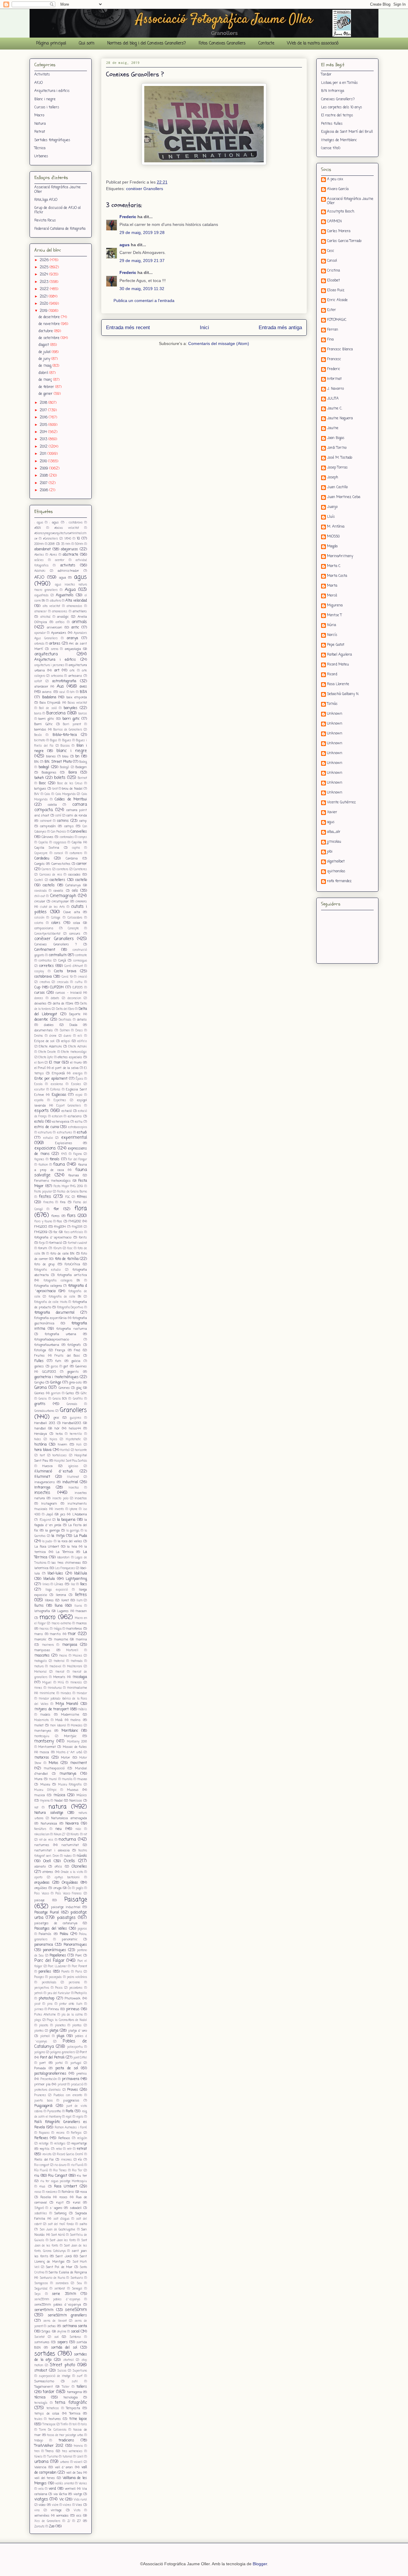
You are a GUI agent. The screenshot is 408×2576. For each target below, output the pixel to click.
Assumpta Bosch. (341, 212)
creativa (45, 982)
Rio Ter (77, 2171)
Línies (59, 1584)
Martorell (72, 1650)
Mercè (332, 596)
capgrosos (60, 843)
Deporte (75, 1014)
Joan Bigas (336, 438)
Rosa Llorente (338, 685)
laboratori (63, 1558)
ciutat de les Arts (52, 907)
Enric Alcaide (337, 301)
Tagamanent (44, 2387)
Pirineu (54, 2009)
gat (66, 1366)
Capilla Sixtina (47, 848)
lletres (81, 1595)
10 (78, 539)
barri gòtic (46, 719)
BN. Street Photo (58, 762)
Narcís (332, 635)
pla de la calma (72, 2015)
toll (75, 2425)
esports (42, 1111)
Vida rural (80, 2500)
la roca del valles (70, 1541)
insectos (81, 1498)
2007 (44, 483)
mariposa (70, 1645)
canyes (83, 837)
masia (63, 1656)
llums (39, 1606)
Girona (40, 1388)
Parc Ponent (80, 1966)
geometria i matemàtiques (56, 1377)
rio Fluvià (77, 2165)
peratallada (49, 1983)
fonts (83, 1238)
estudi (82, 1133)
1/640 (68, 539)
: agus (54, 523)
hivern (62, 1445)
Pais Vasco (42, 1894)
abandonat (43, 549)
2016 (44, 417)
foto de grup (45, 1264)
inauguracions (45, 1482)
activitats (68, 566)
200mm (39, 544)
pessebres (76, 1988)
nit (85, 1835)
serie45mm (44, 2310)
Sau (79, 2283)
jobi (330, 852)
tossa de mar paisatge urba (65, 2435)
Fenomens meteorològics (53, 1181)
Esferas (55, 1090)
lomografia (42, 1611)
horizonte (81, 1450)
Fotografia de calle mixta (51, 1302)
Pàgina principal (51, 43)
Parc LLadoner (57, 1966)
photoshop (47, 1999)
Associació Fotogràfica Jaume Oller (57, 189)
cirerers (81, 902)
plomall (45, 2036)
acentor (60, 560)
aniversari (55, 628)
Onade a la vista (72, 1872)
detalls (82, 1020)
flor (56, 1209)
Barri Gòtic (43, 724)
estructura (45, 1133)
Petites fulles (332, 124)
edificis (82, 1041)
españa (39, 1100)
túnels (38, 2457)
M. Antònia (336, 527)
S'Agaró (39, 2208)
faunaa (74, 1175)
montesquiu (42, 1736)
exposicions (45, 1148)
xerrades (62, 2516)
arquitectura (46, 654)
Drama (39, 1036)
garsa (54, 1367)
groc (56, 1418)
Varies (83, 2484)
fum (58, 1361)
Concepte (73, 929)
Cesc (331, 251)
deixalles (40, 1004)
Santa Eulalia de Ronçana (68, 2273)
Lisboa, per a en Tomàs (339, 83)
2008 (44, 476)
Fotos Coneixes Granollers (222, 43)
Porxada (40, 2068)
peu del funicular (59, 1993)
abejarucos (69, 549)
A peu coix (335, 180)
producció (77, 2085)
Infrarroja (42, 1488)
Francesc (334, 360)
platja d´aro (78, 2031)
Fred (77, 1350)
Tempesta (73, 2408)
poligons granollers (63, 2052)
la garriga (52, 1531)
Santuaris (77, 2278)
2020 (45, 304)
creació (82, 977)
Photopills (81, 1993)
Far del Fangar (78, 1160)
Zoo (52, 2526)
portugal (76, 2063)
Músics (82, 1795)
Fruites (40, 1356)
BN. (37, 762)
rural (77, 2203)
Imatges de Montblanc (339, 140)
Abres (53, 555)
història (40, 1445)
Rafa (69, 2111)
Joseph (333, 478)
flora (81, 1208)
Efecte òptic (46, 1057)
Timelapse (49, 2425)
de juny (45, 359)
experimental (74, 1138)
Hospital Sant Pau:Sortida (71, 1461)
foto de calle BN (63, 1254)
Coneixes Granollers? (338, 99)
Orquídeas (70, 1883)
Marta (332, 586)
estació (67, 1111)
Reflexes (41, 2138)
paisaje (39, 1900)
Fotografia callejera (48, 1286)
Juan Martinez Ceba (344, 497)
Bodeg (83, 762)
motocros (42, 1758)
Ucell (80, 2457)
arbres (55, 644)
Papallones (58, 1956)
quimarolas (336, 872)
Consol (332, 261)
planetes (60, 2026)
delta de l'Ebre (63, 1004)
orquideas (42, 1883)
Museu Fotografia (70, 1785)
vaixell (78, 2462)
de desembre (50, 317)
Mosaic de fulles (75, 1747)
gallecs (39, 1366)
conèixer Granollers (145, 189)
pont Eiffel (80, 2058)
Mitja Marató (67, 1704)
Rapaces (44, 2133)
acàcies (39, 560)
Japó (49, 1515)
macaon (81, 1611)
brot (55, 789)
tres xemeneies (72, 2451)
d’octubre (46, 331)
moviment (79, 1763)
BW (37, 794)
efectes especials (70, 1057)
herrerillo (76, 1434)
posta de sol (67, 2068)
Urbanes (41, 156)
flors (71, 1216)
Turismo (53, 2457)
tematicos (53, 2408)
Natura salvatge (49, 1813)
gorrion (56, 1393)
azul (62, 692)
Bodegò (65, 767)
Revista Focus (45, 221)
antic (75, 628)
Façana (78, 1154)
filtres (82, 1197)
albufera (55, 601)
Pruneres (40, 2095)
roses (63, 2197)
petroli (39, 1993)
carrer (82, 864)
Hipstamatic (73, 1439)
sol (56, 2337)
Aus (60, 686)
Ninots (75, 1835)
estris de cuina (47, 1127)
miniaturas (55, 1688)
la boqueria (66, 1520)
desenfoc (41, 1020)
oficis (58, 1867)
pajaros (82, 1929)
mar (72, 1634)
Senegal (77, 2289)
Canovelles (79, 832)
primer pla (42, 2084)
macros (82, 1623)
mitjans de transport (52, 1709)
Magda (332, 547)
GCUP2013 (49, 1372)
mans (39, 1634)
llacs (83, 1584)
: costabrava (74, 523)
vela (41, 2489)
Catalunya (73, 885)
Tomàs (332, 704)
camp (83, 821)
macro (47, 1617)
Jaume (333, 429)
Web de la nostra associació (313, 43)
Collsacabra (75, 918)
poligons (40, 2052)
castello (81, 880)
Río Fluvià (41, 2171)
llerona (61, 1595)
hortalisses (60, 1456)
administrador (68, 571)
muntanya (68, 1774)
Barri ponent (72, 724)
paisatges (66, 1918)
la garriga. (73, 1531)
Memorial (40, 1672)
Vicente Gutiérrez (341, 803)
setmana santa (75, 2326)
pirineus (73, 2009)
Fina (330, 340)
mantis (55, 1634)
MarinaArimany (340, 557)
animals (79, 622)
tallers (82, 2387)
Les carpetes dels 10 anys (342, 107)
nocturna (67, 1839)
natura (57, 1807)
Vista (77, 2510)
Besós (38, 735)
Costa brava (65, 971)
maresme (61, 1640)
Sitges (46, 2332)
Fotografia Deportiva (70, 1308)
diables (49, 1025)
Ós (69, 1888)
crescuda (63, 982)
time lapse (78, 2419)
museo (82, 1779)
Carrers (46, 869)
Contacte (266, 43)
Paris (79, 1972)
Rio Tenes (60, 2171)
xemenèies (42, 2516)
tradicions (66, 2441)
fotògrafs (74, 1345)
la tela (72, 1547)
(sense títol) (331, 148)
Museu (45, 1785)
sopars (63, 2342)
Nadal (59, 1801)
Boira (73, 773)
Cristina (333, 271)
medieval (55, 1667)
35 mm (66, 544)
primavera (71, 2079)
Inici (204, 328)
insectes (42, 1493)
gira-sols (75, 1383)
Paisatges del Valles (51, 1929)
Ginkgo (56, 1383)
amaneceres (60, 612)
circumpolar (60, 902)
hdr (57, 1429)
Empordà (58, 1073)
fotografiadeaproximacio (52, 1340)
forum (43, 1248)
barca (38, 714)
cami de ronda (77, 816)
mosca (44, 1752)
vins (37, 2510)
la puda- (47, 1542)
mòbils (83, 1710)
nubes (68, 1856)
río (80, 2160)
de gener (46, 394)
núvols (82, 1856)
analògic (63, 617)
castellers (57, 880)
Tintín (64, 2425)
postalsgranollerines (50, 2074)
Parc (79, 1956)
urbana (41, 2462)
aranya (72, 638)
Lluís (331, 517)
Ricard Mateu (338, 665)
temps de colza (47, 2414)
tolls (84, 2425)
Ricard (332, 675)
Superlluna (80, 2371)
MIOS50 (333, 537)
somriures (42, 2342)
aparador (40, 633)
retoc (59, 2149)
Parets (66, 1972)
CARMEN (334, 222)
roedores (51, 2192)
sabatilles (41, 2214)
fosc (70, 1248)
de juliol (45, 352)
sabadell (76, 2208)
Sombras (75, 2337)
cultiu (79, 982)
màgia (58, 1629)
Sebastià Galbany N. (343, 694)
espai (79, 1095)
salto (83, 2224)
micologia (80, 1677)
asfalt (38, 681)
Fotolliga (40, 1350)
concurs (75, 934)
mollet (39, 1725)
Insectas (74, 1488)
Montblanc (70, 1731)
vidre (55, 2505)
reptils (45, 2149)
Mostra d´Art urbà (69, 1752)
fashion (43, 1165)
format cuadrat (77, 1243)
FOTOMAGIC (337, 320)
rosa (84, 2192)
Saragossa (41, 2283)
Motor (65, 1758)
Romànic (68, 2192)
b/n (72, 692)
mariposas (42, 1650)
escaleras (57, 1084)
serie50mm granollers (68, 2315)
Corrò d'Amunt (73, 966)
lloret (65, 1600)
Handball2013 (72, 1423)
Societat (39, 2337)
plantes (39, 2031)
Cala (47, 794)
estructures (65, 1133)
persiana (74, 1983)
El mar (55, 1063)
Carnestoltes (61, 864)
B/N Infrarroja (333, 91)
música (59, 1795)
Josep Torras (337, 468)
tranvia (78, 2446)
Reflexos (64, 2138)
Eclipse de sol (44, 1041)
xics (79, 2516)
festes (45, 1197)
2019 (44, 311)
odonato (40, 1867)
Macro (39, 115)
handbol (40, 1429)
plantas (77, 2026)
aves (83, 687)
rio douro (60, 2165)
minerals (76, 1683)
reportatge (79, 2144)
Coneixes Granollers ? (56, 945)
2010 (44, 461)
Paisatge (76, 1900)
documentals (44, 1030)
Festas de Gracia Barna (72, 1192)
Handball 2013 (45, 1423)
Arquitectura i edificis (52, 91)
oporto (38, 1878)
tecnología (41, 2403)
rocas (38, 2192)
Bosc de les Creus (70, 784)
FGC (68, 1197)
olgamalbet (336, 862)
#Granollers (50, 539)
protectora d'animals (47, 2090)
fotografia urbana (61, 1334)
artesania (57, 676)
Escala (38, 1084)
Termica (75, 2414)
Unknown (335, 714)
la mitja (58, 1536)
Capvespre (41, 853)
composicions (44, 928)
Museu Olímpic (46, 1790)
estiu (79, 1122)
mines (38, 1688)
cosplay (39, 972)
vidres (67, 2505)
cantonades (67, 837)
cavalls (58, 891)
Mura (38, 1779)
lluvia (78, 1606)
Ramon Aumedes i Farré (71, 2128)
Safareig (60, 2213)
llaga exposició (57, 1590)
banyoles (70, 708)
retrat (82, 2149)
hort (42, 1456)
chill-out (40, 896)
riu (37, 2176)
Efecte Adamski (50, 1047)
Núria (332, 625)
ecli (80, 1036)
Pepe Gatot (336, 645)
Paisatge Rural (47, 1913)
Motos (53, 1763)
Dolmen (65, 1031)
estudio (48, 1138)
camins (63, 821)
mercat (60, 1672)
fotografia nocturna (72, 1329)
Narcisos (76, 1801)
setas (52, 2326)
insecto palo (60, 1499)
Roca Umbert (66, 2187)
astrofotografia (64, 681)
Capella (43, 843)
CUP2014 (57, 987)
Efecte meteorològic (74, 1052)
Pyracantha (54, 2112)
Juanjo (332, 507)
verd (52, 2489)
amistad (45, 617)
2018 (44, 403)
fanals (55, 1159)
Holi (79, 1445)
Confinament (45, 950)
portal (59, 2063)
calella (52, 805)
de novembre (50, 324)
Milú (61, 1683)
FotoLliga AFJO (46, 200)
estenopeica (61, 1122)
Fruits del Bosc (67, 1356)
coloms (39, 923)
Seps (37, 2294)
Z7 (79, 2521)
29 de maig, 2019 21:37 (142, 261)
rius (42, 2187)
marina (81, 1640)
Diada (73, 1025)
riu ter (82, 2176)
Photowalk (73, 1999)
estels (39, 1122)
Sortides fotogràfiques (52, 140)
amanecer (40, 612)
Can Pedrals (58, 832)
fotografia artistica (72, 1275)
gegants (73, 1372)
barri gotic (71, 719)
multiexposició (54, 1768)
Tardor (326, 75)
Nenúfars (40, 1829)
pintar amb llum (71, 2004)
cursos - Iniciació (68, 993)
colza (77, 923)
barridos (40, 730)
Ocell (47, 1861)
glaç (79, 1388)
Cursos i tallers (47, 107)
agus (125, 245)
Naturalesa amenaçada (69, 1818)
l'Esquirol (45, 1520)
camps (69, 826)
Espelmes (60, 1100)
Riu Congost (58, 2176)
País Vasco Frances (69, 1894)
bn (77, 757)
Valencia (40, 2467)
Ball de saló (48, 708)
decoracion (74, 998)
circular (40, 902)
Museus (73, 1790)
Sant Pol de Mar (59, 2267)
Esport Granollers (69, 1106)
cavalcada (40, 891)
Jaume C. (335, 409)
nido (78, 1829)
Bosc (42, 783)
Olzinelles (79, 1867)
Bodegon (81, 767)
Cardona (72, 859)
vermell (70, 2489)
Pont (83, 2052)
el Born (39, 1063)
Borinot (82, 778)
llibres (49, 1600)
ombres (48, 1872)
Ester (332, 310)
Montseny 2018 (77, 1742)
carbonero (76, 853)
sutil (75, 2382)
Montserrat (47, 1747)
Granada (72, 1404)
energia (78, 1074)
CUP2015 (78, 988)
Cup (37, 987)
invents (59, 1509)
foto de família (67, 1259)
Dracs (79, 1031)
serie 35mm (64, 2294)
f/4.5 (64, 1154)
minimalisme (77, 1688)
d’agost (44, 345)
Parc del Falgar (49, 1961)
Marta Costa (337, 576)
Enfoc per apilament (51, 1079)
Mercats (59, 1677)
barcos (83, 714)
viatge (78, 2494)
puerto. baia (43, 2101)
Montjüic (70, 1736)
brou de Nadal (72, 789)
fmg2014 (60, 1227)
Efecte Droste (47, 1052)
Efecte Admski (78, 1047)
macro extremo (61, 1624)
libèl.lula (80, 1574)
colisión (39, 918)
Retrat (40, 132)
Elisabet (333, 281)
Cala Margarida (66, 794)
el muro (76, 1063)
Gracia (43, 1399)
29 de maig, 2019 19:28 (142, 232)
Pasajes (39, 1977)
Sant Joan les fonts (63, 2240)
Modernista (42, 1720)
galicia (76, 1361)
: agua (39, 523)
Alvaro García (338, 189)
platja (54, 2031)
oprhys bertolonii (67, 1878)
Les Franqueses (65, 1568)
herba (59, 1434)
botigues (40, 789)
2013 (44, 439)
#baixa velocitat (67, 528)
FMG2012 (75, 1221)
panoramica (44, 1945)
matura (39, 1667)
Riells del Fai (44, 2160)
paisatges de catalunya (56, 1923)
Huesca (47, 1466)
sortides (45, 2354)
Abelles (39, 555)
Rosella (46, 2197)
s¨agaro (56, 2208)
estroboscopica (78, 1127)
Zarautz (39, 2527)
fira (63, 1202)
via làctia (60, 2494)
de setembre (50, 338)
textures (55, 2419)
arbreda (39, 644)
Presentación (49, 2079)
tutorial (68, 2457)
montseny (44, 1741)
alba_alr (334, 832)
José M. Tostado (340, 458)
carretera (62, 869)
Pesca (59, 1988)
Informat (334, 379)
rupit (60, 2203)
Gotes (70, 1393)
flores (56, 1216)
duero (67, 1036)
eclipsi (66, 1041)
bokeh (39, 778)
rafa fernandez (339, 882)
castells (49, 885)
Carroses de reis (51, 875)
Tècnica (40, 148)
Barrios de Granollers (68, 730)
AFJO (39, 83)
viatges (41, 2499)
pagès (80, 1888)
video (42, 2505)
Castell (39, 880)
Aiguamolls (65, 595)
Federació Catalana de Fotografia (60, 229)
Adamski (40, 571)
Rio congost (42, 2165)
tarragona (74, 2392)
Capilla (77, 842)
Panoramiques (75, 1945)
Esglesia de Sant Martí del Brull (347, 132)
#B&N (38, 528)
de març (46, 380)
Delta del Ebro (65, 1009)
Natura (40, 124)
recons (60, 2133)
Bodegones (49, 773)
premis (82, 2074)
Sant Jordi (64, 2256)
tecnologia (70, 2398)
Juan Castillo (337, 488)
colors (56, 923)
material (59, 1661)
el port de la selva (65, 1068)
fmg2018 (77, 1227)
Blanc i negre (45, 99)
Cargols (40, 864)
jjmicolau (334, 842)
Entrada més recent (128, 328)
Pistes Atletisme (45, 2015)
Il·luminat (73, 1477)
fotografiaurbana (47, 1345)
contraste (81, 955)
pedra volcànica (77, 1977)
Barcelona (56, 713)
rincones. (66, 2160)
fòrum (57, 1248)
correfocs (46, 966)
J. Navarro (335, 389)
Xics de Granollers (47, 2521)
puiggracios (71, 2101)
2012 (44, 447)
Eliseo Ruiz (336, 291)
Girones (64, 1388)
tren (37, 2451)
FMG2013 (41, 1227)
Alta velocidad (76, 601)
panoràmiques (55, 1950)
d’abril (44, 373)
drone (53, 1036)
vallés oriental (65, 2484)
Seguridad (41, 2289)
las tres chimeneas (66, 1563)
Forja (42, 1243)
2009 (45, 469)
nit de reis (46, 1840)
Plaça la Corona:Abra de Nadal (67, 2020)
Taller (66, 2387)
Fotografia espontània (50, 1318)
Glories (39, 1393)
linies (46, 1584)
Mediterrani (75, 1667)
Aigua (70, 590)
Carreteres (80, 869)
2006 (45, 490)
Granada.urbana (44, 1411)
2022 (45, 289)
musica (40, 1795)
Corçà (62, 961)
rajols (80, 2117)
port (43, 2063)
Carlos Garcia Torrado (344, 241)
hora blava (43, 1450)
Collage (56, 918)
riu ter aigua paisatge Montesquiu (64, 2181)
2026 (45, 260)
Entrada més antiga (280, 328)
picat (37, 2004)
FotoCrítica (72, 1264)
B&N (83, 692)
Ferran (333, 330)
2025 (45, 267)
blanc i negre (72, 751)
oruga (57, 1888)
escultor (40, 1090)
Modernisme (70, 1715)
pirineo (39, 2009)
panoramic (70, 1939)
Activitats (42, 75)
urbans (65, 2462)
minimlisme (47, 1693)
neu (59, 1829)
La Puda (80, 1536)
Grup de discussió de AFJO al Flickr (57, 210)
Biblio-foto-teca (65, 735)
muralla (67, 1779)
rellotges (60, 2144)
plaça (38, 2020)
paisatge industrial (66, 1907)
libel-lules (55, 1574)
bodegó (44, 767)
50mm (79, 544)
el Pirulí (40, 1068)
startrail (69, 2360)
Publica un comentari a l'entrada (144, 301)
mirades (66, 1693)
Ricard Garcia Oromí (70, 2154)
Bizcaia (65, 746)
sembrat (60, 2289)
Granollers (73, 1410)
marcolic (40, 1640)
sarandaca (62, 2283)
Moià (59, 1720)
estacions (75, 1116)
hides (38, 1439)
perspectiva (42, 1988)
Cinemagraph (63, 896)
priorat (62, 2085)
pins (50, 2004)
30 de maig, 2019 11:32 (142, 289)
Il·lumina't (42, 1477)
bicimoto (40, 741)
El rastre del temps (337, 115)
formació (56, 1243)
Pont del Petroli (52, 2058)
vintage (56, 2510)
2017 (44, 410)
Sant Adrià (58, 2235)
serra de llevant (55, 2321)
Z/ (69, 2521)
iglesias (73, 1466)
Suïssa (62, 2371)
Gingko (39, 1383)
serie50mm (76, 2310)
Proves (73, 2090)
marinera (48, 1645)
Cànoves (47, 837)
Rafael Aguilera (339, 655)
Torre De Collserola (53, 2430)
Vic (62, 2500)
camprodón (48, 826)
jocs (63, 1515)
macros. (44, 1629)
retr (69, 2149)
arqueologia (73, 649)
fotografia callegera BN (62, 1281)
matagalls (41, 1661)
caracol (59, 853)
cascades (74, 875)
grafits (40, 1404)
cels (75, 891)
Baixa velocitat (77, 703)
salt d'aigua (61, 2219)
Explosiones (64, 1143)
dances (39, 998)
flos (59, 1221)
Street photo (62, 2365)
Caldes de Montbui (71, 799)
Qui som (87, 43)
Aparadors (59, 633)
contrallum (58, 955)
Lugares (63, 1611)
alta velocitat (52, 606)
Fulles (39, 1361)
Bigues (67, 741)
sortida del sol (64, 2348)
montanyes (43, 1731)
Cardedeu (42, 859)
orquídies (41, 1888)
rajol (69, 2117)
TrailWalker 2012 (49, 2446)
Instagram (49, 1504)
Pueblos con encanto (68, 2095)
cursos (40, 993)
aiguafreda (41, 596)
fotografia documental (54, 1313)
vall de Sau (74, 2473)
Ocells (69, 1861)
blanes (51, 757)
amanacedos (74, 606)
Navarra (72, 1824)
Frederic (128, 217)
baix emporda (77, 697)
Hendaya (41, 1434)
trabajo (39, 2441)
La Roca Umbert (47, 1547)
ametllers (80, 611)
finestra (48, 1203)
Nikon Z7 (60, 1835)
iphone (73, 1509)
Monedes (77, 1726)
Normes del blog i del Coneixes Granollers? (147, 43)
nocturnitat (70, 1845)
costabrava (43, 977)
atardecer (41, 687)
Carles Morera (339, 232)
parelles (45, 1972)
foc (55, 1232)
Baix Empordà (50, 703)
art (57, 671)
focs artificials (74, 1232)
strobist (41, 2371)
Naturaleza (49, 1824)
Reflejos (76, 2133)
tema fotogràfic (71, 2403)
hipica (53, 1439)
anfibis (60, 622)
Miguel (47, 1683)
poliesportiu (75, 2047)
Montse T (335, 616)
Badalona (49, 697)
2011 (44, 454)
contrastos (45, 961)
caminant (46, 821)
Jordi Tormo (337, 448)
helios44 (75, 1429)
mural (53, 1779)
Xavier (332, 813)
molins (76, 1720)
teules (38, 2419)
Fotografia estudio (47, 1270)
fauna (59, 1164)
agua (63, 578)
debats (55, 998)
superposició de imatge (55, 2376)
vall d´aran (64, 2467)
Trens (50, 2451)
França (60, 1350)
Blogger (260, 2564)
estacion (57, 1117)
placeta (44, 2026)
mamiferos (74, 1629)
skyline (62, 2332)
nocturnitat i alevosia (52, 1851)
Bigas (54, 741)
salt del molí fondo (61, 2224)
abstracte (70, 555)
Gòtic (84, 1393)
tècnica (40, 2398)
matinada (77, 1661)
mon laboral (58, 1726)
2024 (45, 275)
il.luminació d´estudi (54, 1472)
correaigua (80, 961)
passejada (55, 1977)
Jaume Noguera (340, 419)
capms (76, 848)
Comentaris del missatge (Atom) (219, 343)
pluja (60, 2036)
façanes (39, 1160)
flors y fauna (43, 1222)
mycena (45, 1801)
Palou (64, 1934)
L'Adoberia (80, 1515)
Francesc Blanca (340, 350)
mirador (82, 1693)
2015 (44, 425)
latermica (41, 1568)
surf (80, 2376)
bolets (60, 778)
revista (47, 2154)
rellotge (44, 2144)
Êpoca (79, 1079)
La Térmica (65, 1552)
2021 (44, 297)
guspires (76, 1418)
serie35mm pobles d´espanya (57, 2300)
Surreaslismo (44, 2381)
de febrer (47, 387)
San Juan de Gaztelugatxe (58, 2230)
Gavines (81, 1366)
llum (79, 1601)
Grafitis (78, 1399)
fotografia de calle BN (65, 1297)
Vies (79, 2505)
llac (73, 1584)
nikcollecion (42, 1835)
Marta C (334, 566)
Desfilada (65, 1020)
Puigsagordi (43, 2106)
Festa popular (43, 1192)
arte (72, 671)
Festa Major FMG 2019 (68, 1186)
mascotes (42, 1656)
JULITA (333, 399)
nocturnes (42, 1845)
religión (82, 2138)
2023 (45, 282)
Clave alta (72, 912)
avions (47, 692)
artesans (75, 676)
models (45, 1715)
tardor (49, 2392)
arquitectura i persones (49, 665)
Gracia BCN (60, 1399)
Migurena (335, 606)
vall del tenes (45, 2478)
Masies (78, 1656)
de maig (46, 366)
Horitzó (65, 1450)
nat (36, 1808)
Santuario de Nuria (52, 2278)
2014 (44, 432)
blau (65, 757)
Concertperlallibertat (47, 934)
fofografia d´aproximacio (53, 1238)
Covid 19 (67, 977)
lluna (59, 1606)
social (75, 2332)
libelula (49, 1579)
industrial (70, 1482)
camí (58, 816)
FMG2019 (41, 1232)
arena (55, 649)
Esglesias (59, 1095)
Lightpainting (76, 1579)
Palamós (45, 1934)
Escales (76, 1084)
